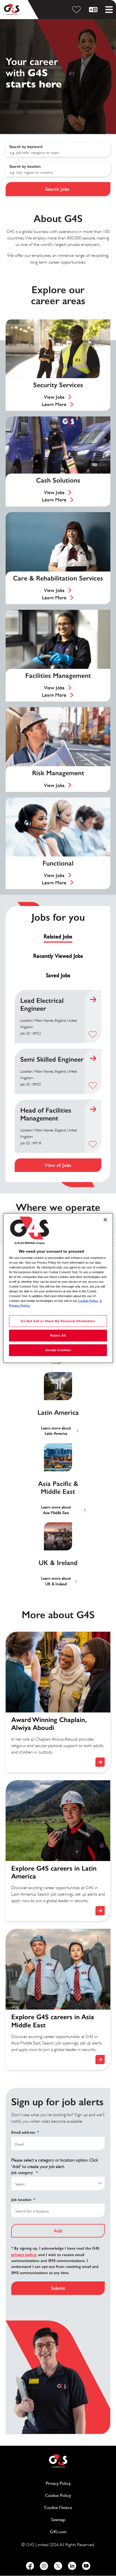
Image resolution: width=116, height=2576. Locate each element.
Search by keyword (26, 147)
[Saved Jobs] (77, 10)
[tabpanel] (58, 1081)
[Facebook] (30, 2566)
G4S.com (80, 2532)
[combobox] (58, 169)
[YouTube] (86, 2566)
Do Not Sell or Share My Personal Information (58, 1321)
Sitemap (58, 2520)
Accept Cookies (58, 1350)
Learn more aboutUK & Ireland (56, 1581)
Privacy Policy (78, 2483)
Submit (58, 2288)
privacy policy (24, 2255)
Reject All (58, 1335)
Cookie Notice (58, 2507)
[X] (58, 2566)
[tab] (58, 937)
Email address (25, 2132)
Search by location (25, 166)
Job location (23, 2200)
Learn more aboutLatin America (56, 1431)
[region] (58, 1288)
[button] (93, 1034)
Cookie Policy (78, 2495)
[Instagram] (44, 2566)
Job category (24, 2173)
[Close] (105, 1219)
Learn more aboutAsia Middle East (56, 1510)
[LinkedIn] (72, 2566)
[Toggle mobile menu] (109, 10)
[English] (94, 10)
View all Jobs (58, 1165)
